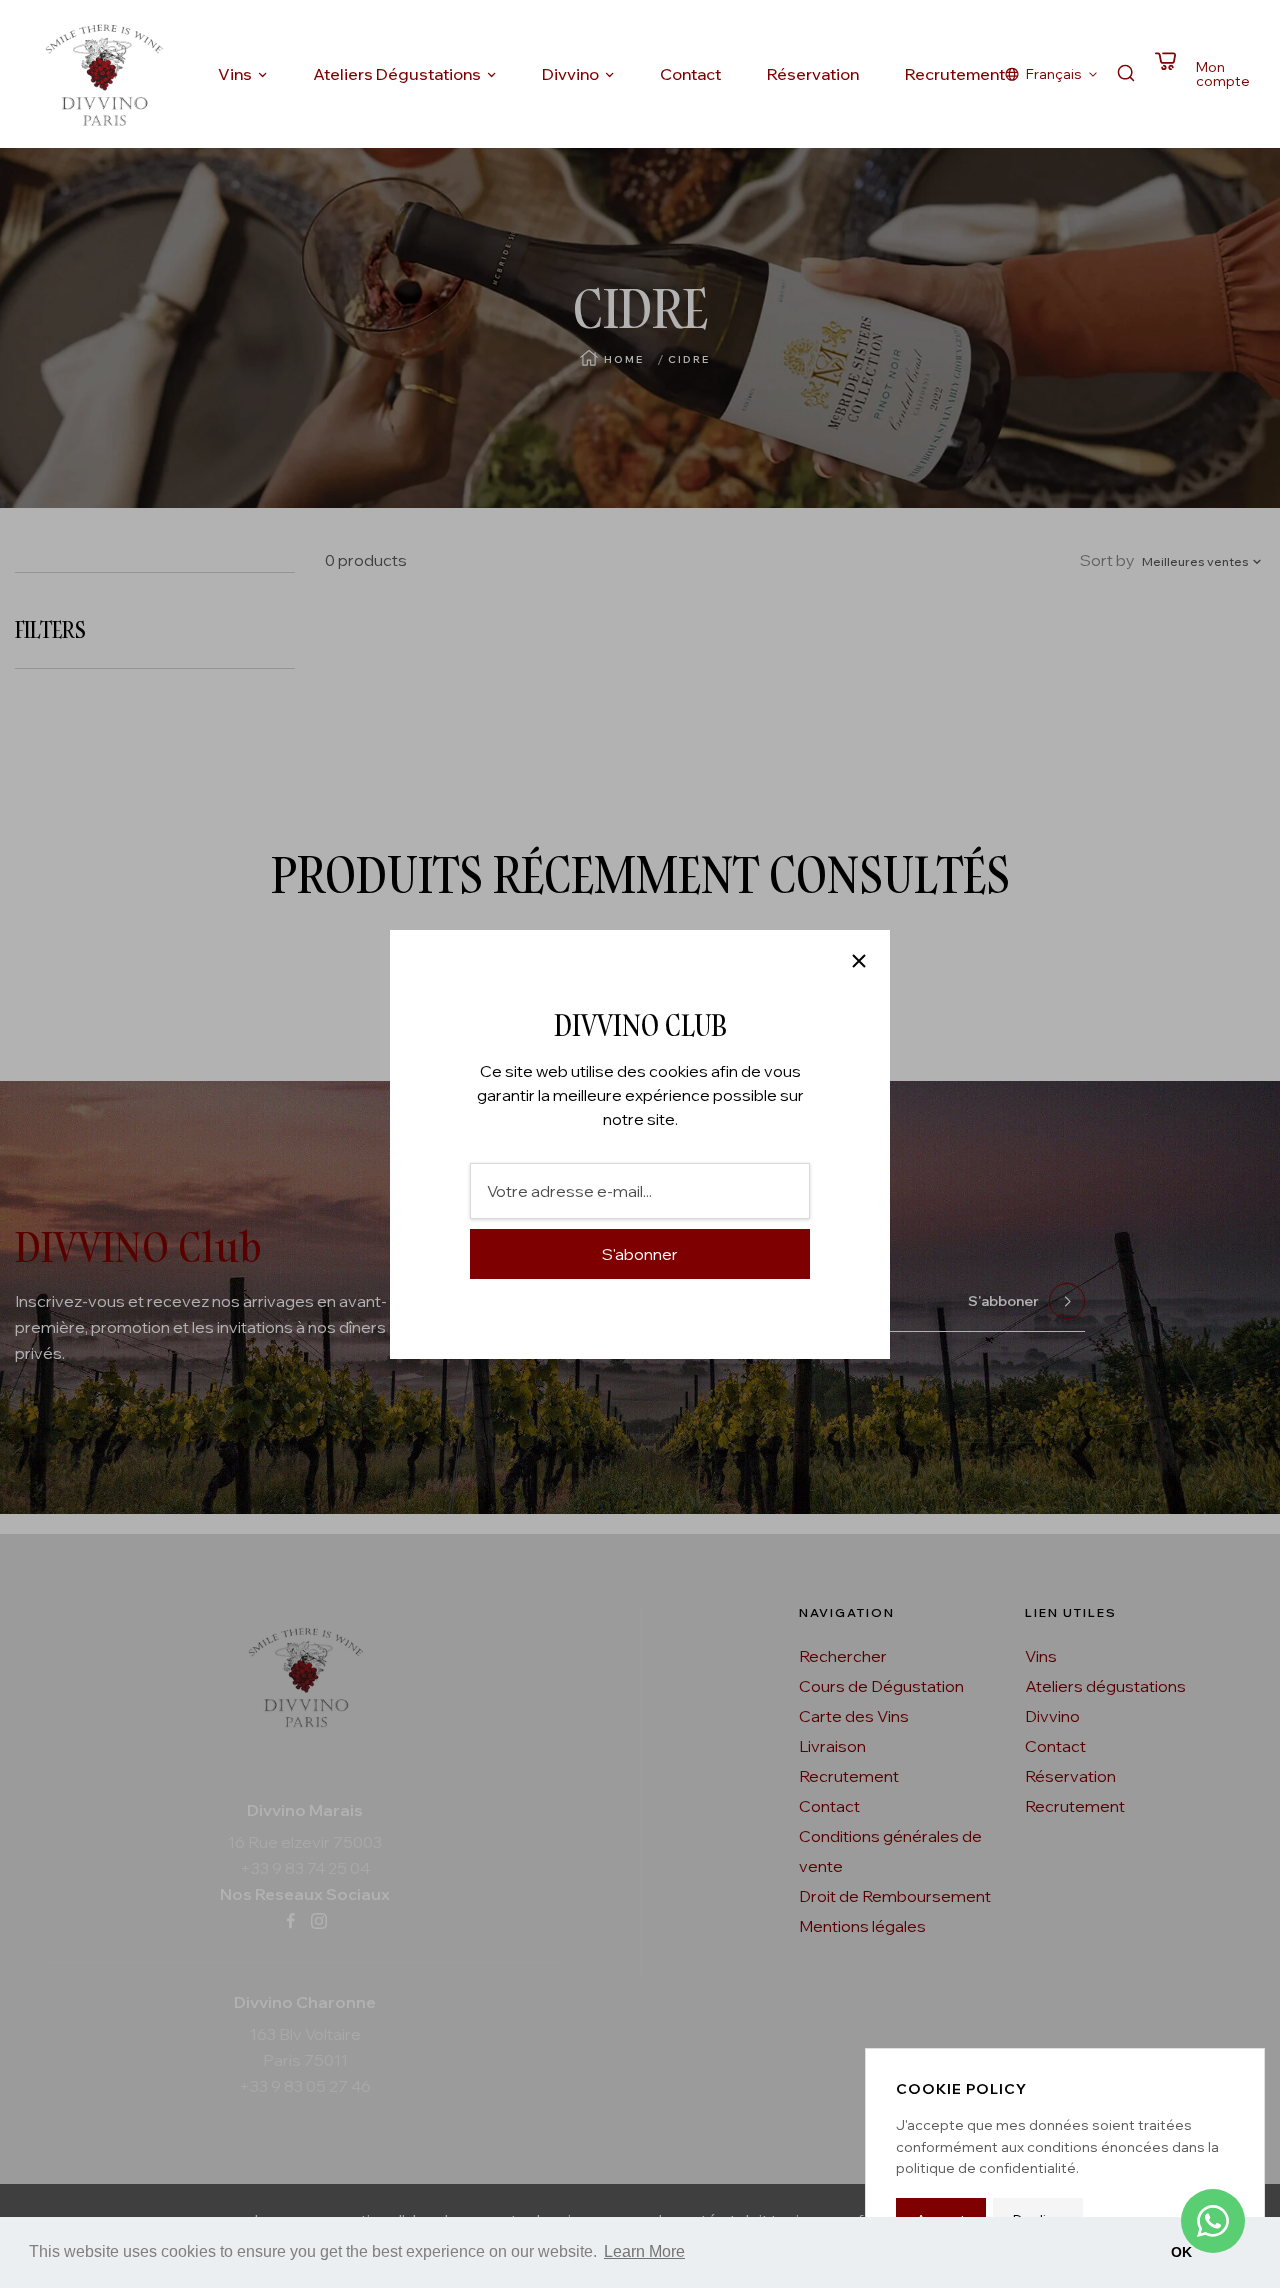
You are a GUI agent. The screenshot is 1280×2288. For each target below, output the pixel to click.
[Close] (859, 961)
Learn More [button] (644, 2251)
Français (1054, 74)
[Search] (1126, 74)
